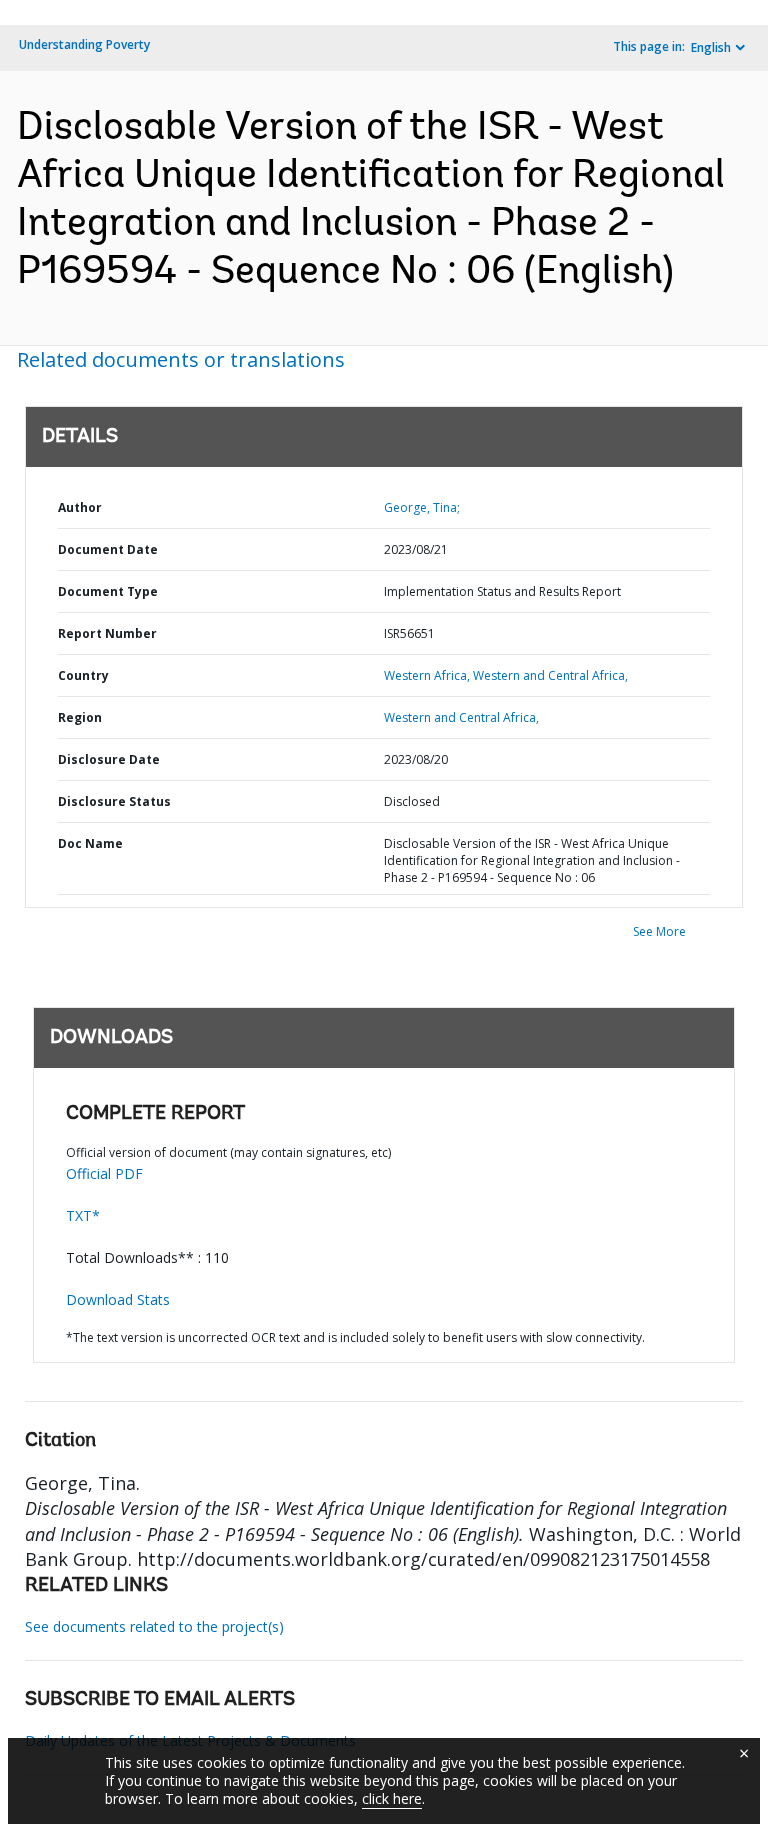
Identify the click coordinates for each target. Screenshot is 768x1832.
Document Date (108, 549)
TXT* (83, 1215)
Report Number (107, 633)
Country (83, 675)
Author (80, 507)
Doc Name (90, 843)
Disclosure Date (109, 759)
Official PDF (104, 1173)
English (711, 47)
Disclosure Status (114, 801)
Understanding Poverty (84, 44)
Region (80, 717)
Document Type (108, 591)
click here (392, 1798)
